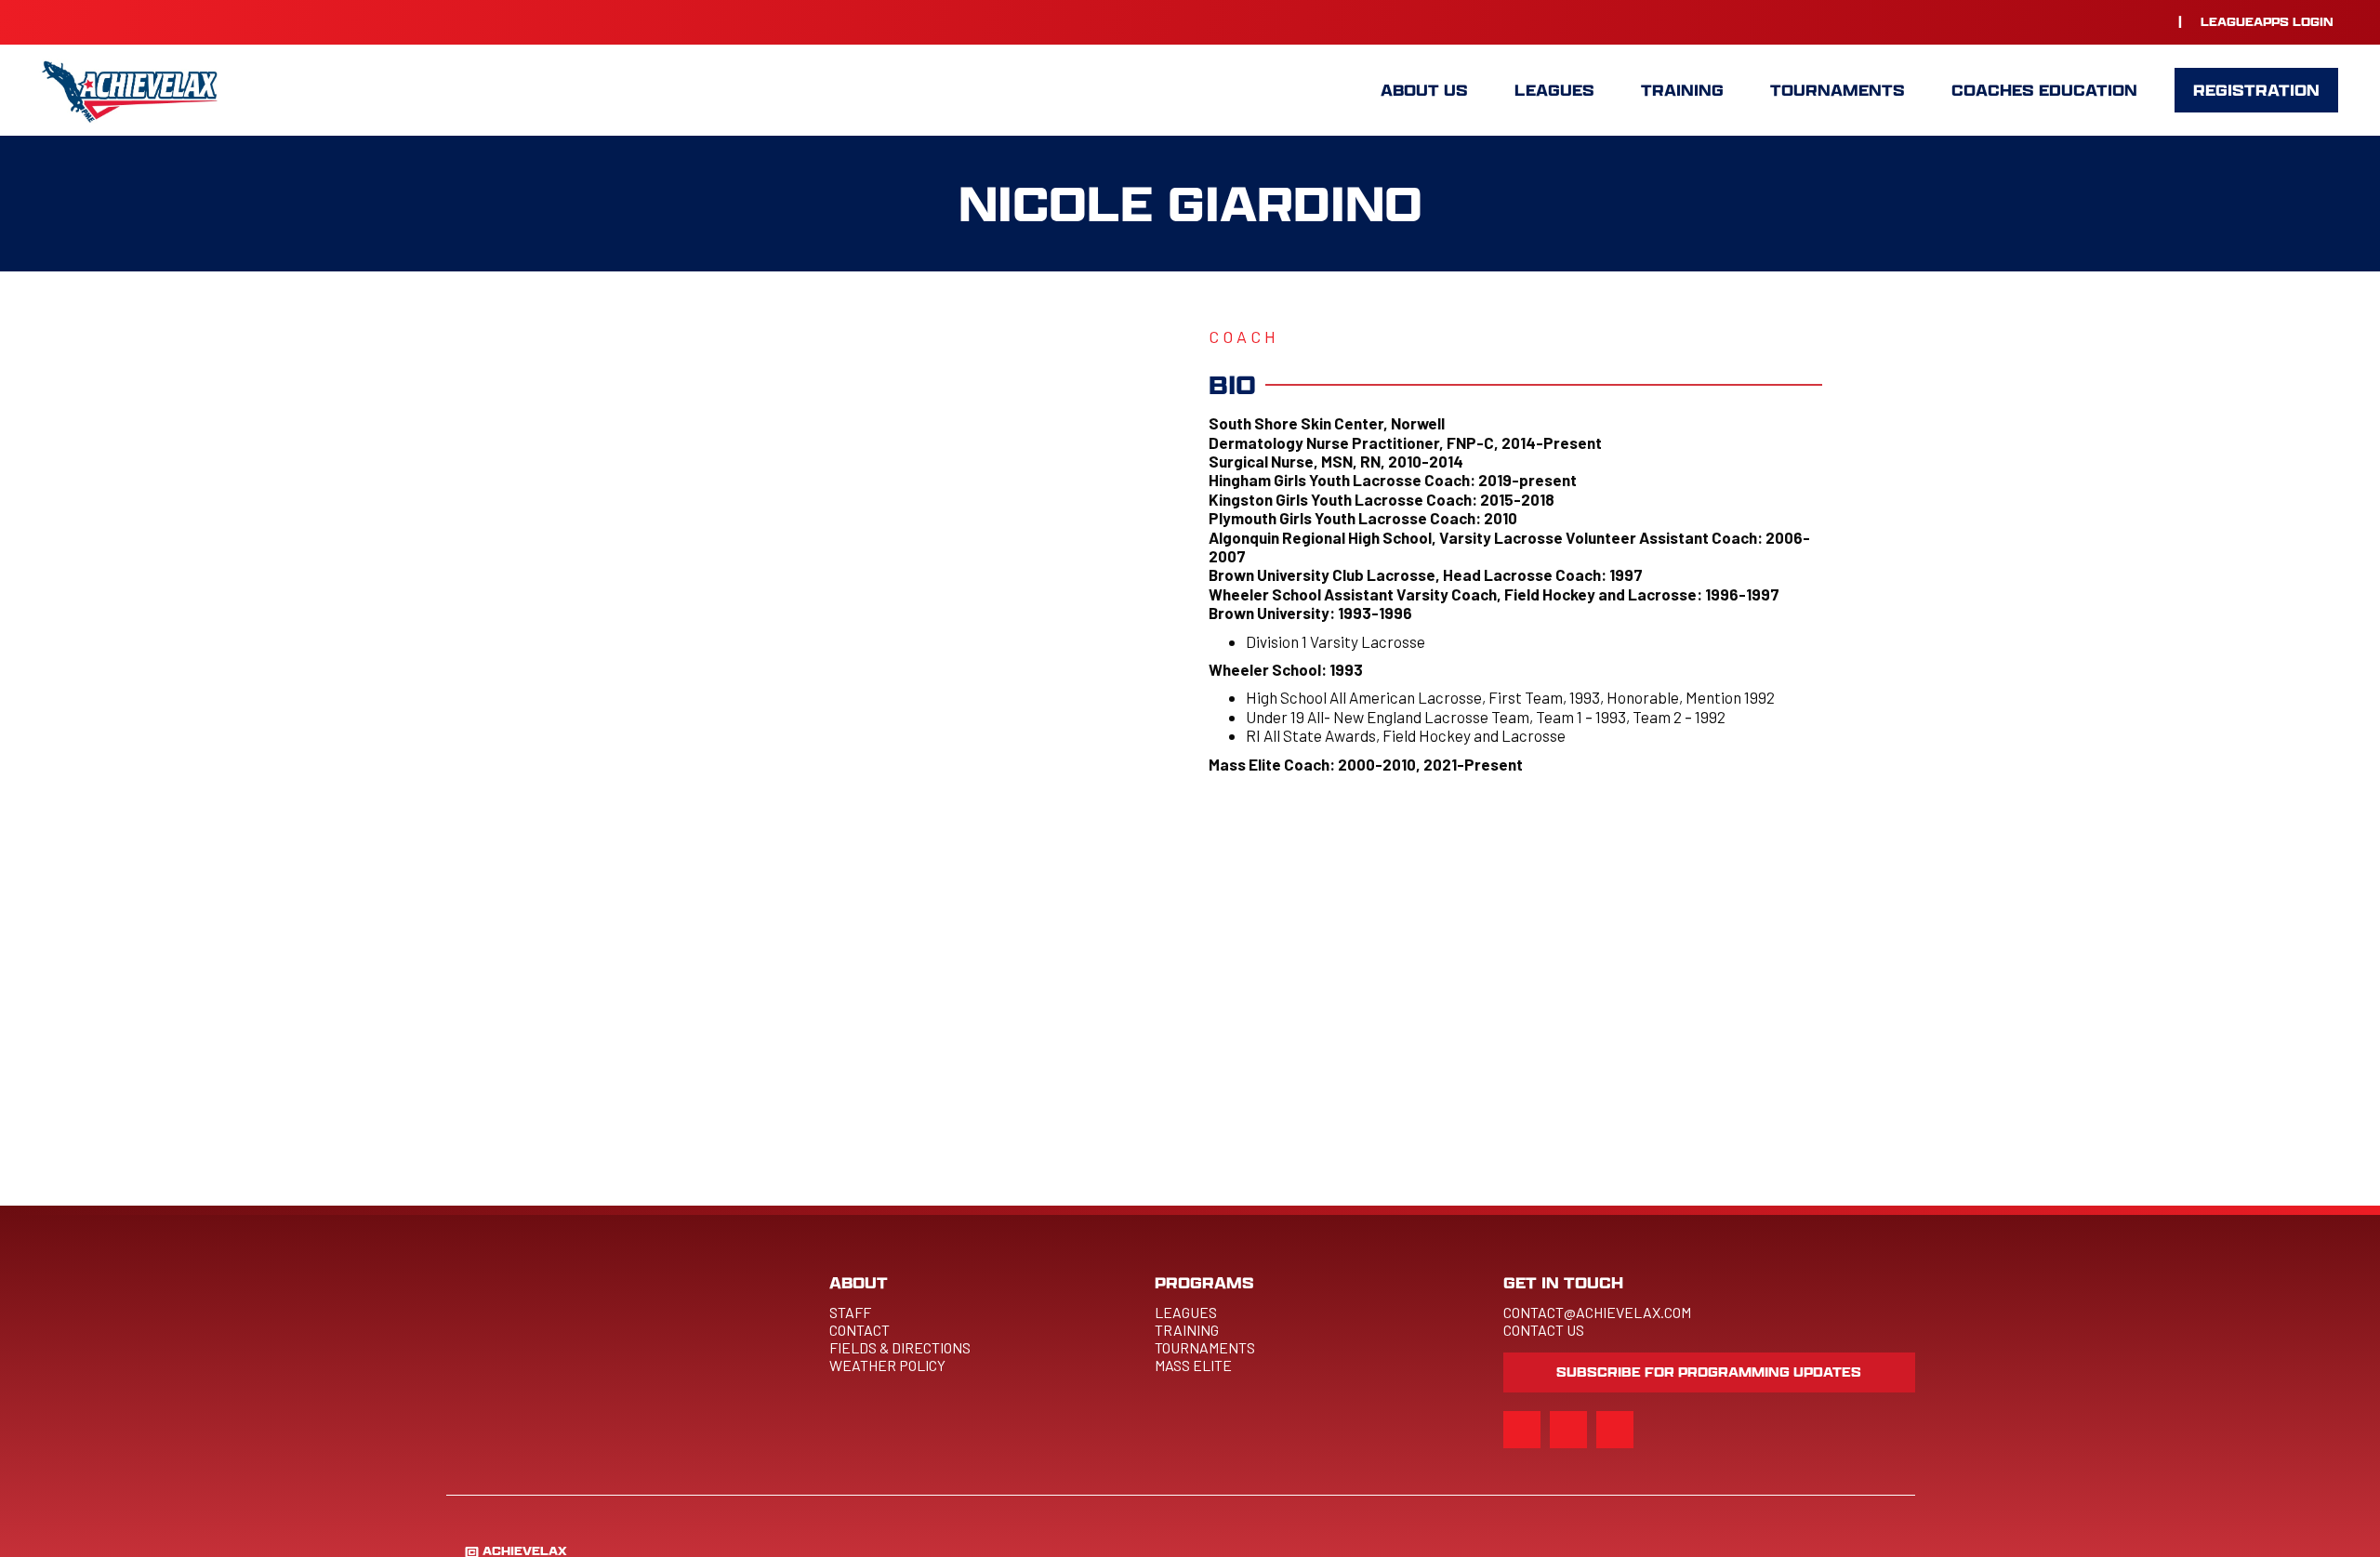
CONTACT (859, 1330)
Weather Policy (887, 1365)
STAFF (850, 1312)
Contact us (1544, 1330)
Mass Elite (1193, 1365)
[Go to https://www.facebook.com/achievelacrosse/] (2113, 21)
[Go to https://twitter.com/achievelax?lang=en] (2150, 21)
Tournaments (1205, 1347)
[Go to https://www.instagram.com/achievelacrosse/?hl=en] (2076, 21)
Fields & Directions (900, 1347)
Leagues (1186, 1312)
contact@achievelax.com (1597, 1312)
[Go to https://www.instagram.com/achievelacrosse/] (1522, 1430)
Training (1188, 1330)
